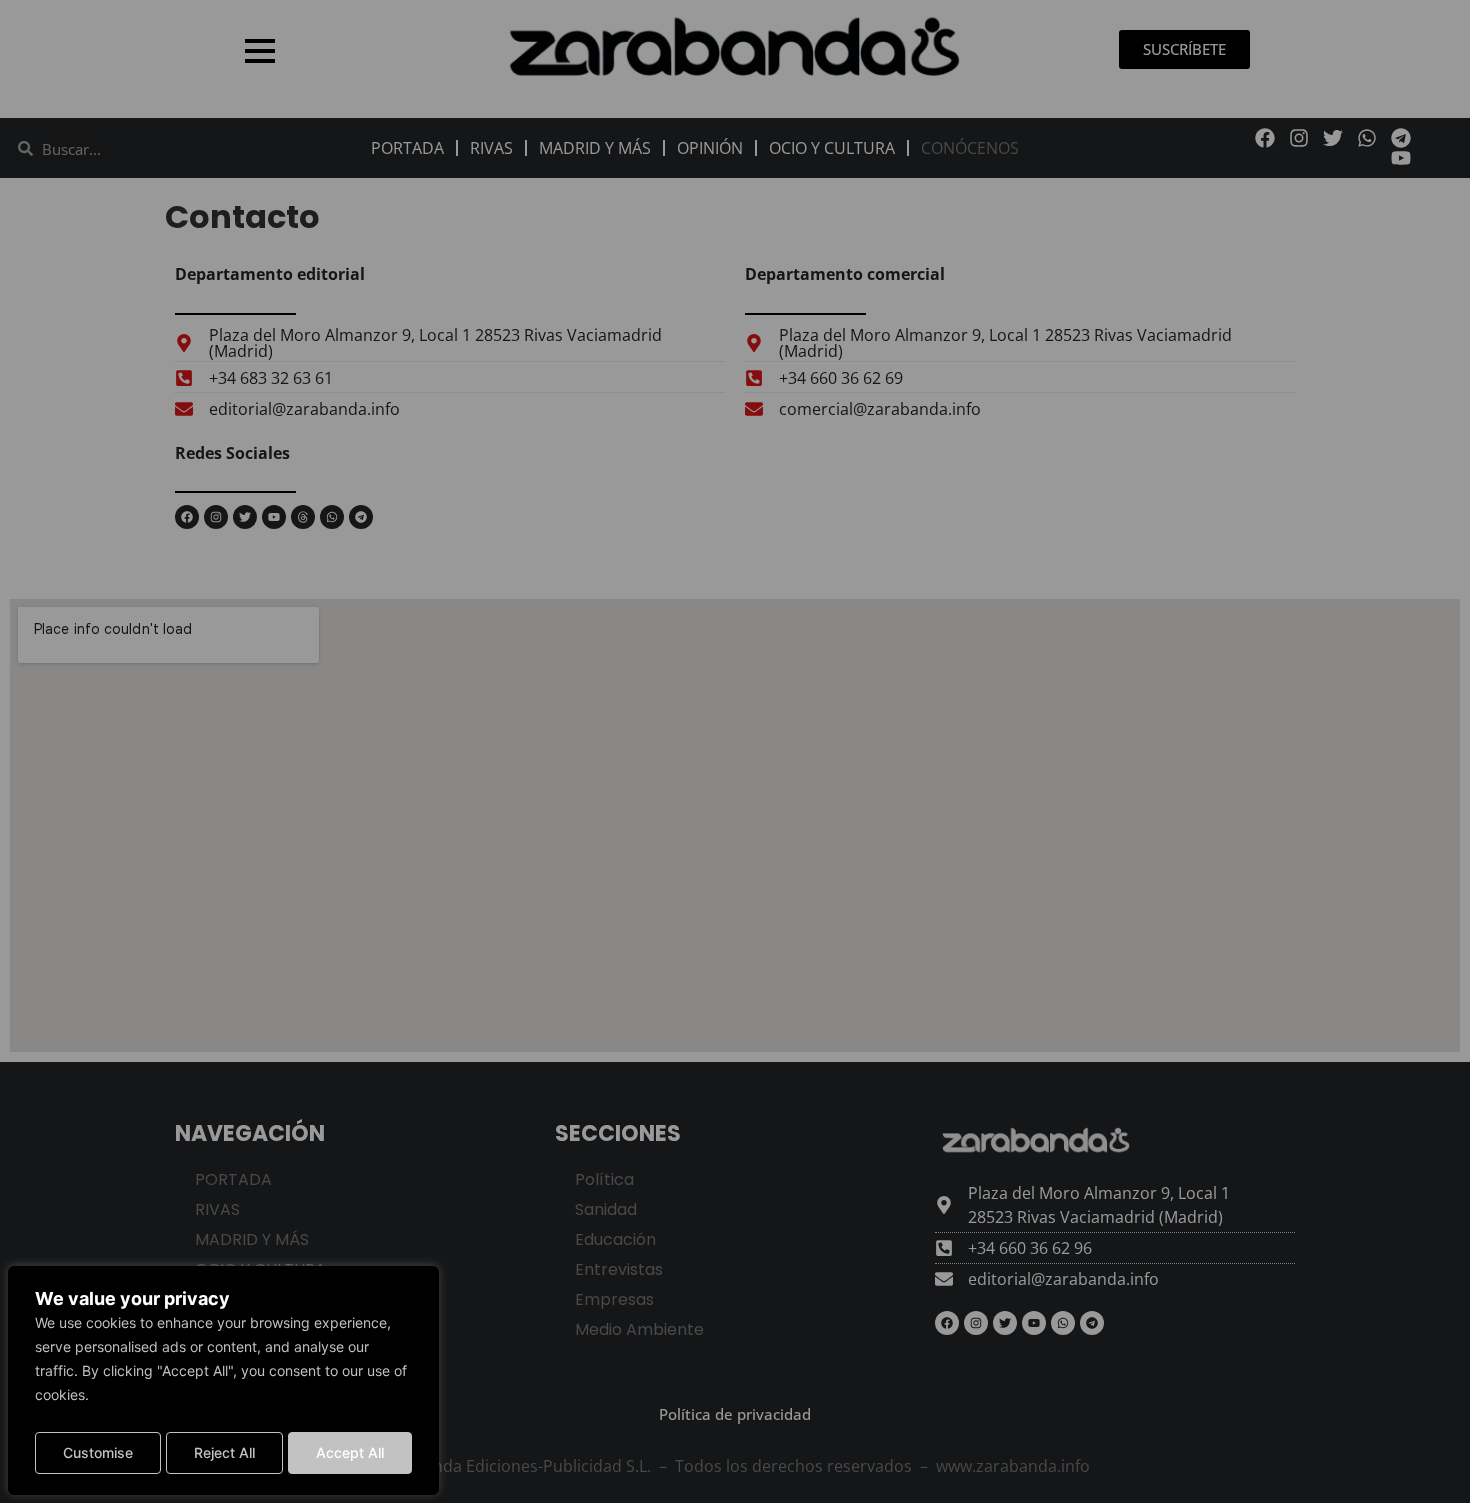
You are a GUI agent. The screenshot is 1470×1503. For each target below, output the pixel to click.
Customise (98, 1452)
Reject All (224, 1452)
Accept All (350, 1452)
